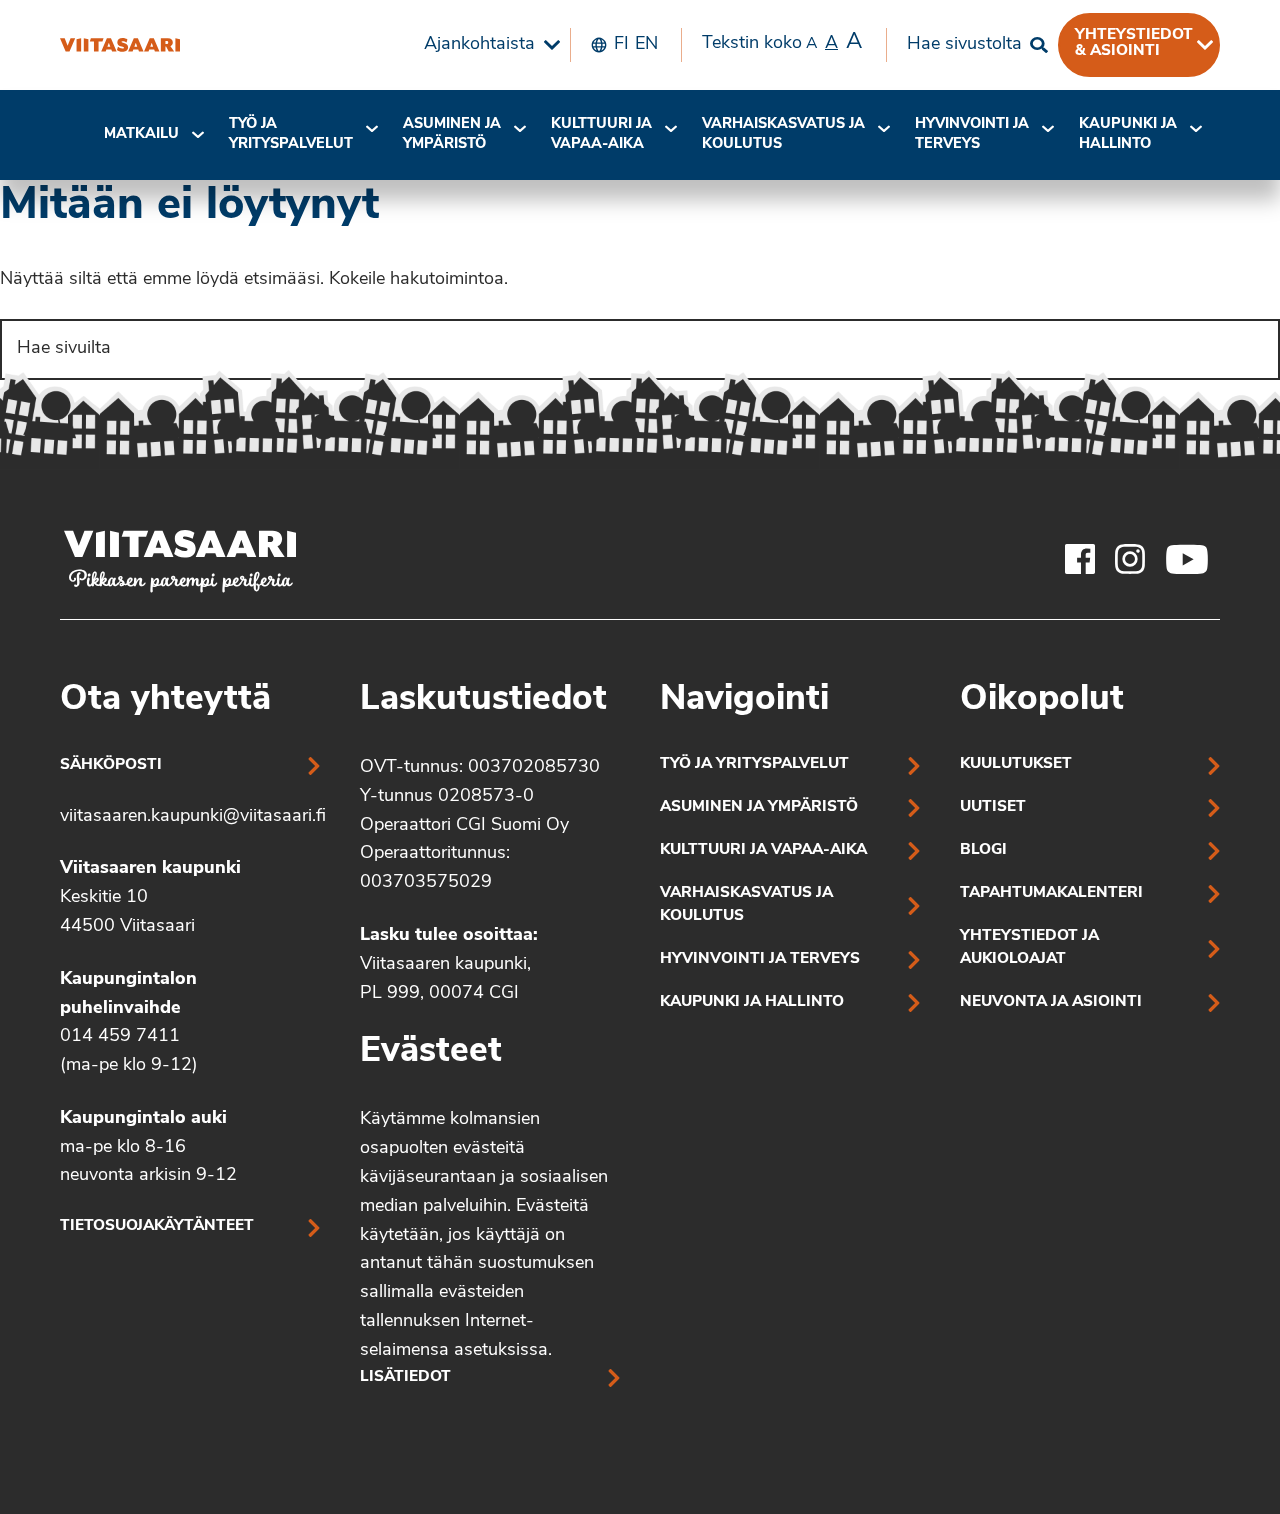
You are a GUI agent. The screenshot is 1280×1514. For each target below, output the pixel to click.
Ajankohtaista (479, 45)
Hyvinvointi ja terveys (760, 959)
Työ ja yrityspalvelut (291, 134)
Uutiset (993, 807)
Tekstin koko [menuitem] (782, 42)
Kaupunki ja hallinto (1128, 134)
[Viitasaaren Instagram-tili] (1130, 559)
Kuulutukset (1016, 764)
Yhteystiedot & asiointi (1134, 43)
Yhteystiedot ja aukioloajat (1029, 948)
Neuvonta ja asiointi (1051, 1002)
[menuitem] (487, 45)
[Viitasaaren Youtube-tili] (1187, 559)
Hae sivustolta (964, 45)
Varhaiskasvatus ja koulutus (783, 134)
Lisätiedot (405, 1377)
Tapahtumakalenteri (1051, 893)
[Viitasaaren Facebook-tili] (1080, 559)
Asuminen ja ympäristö (452, 134)
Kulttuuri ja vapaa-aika (601, 134)
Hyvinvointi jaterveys (972, 134)
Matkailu (141, 134)
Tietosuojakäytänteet (157, 1226)
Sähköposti (111, 765)
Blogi (983, 850)
